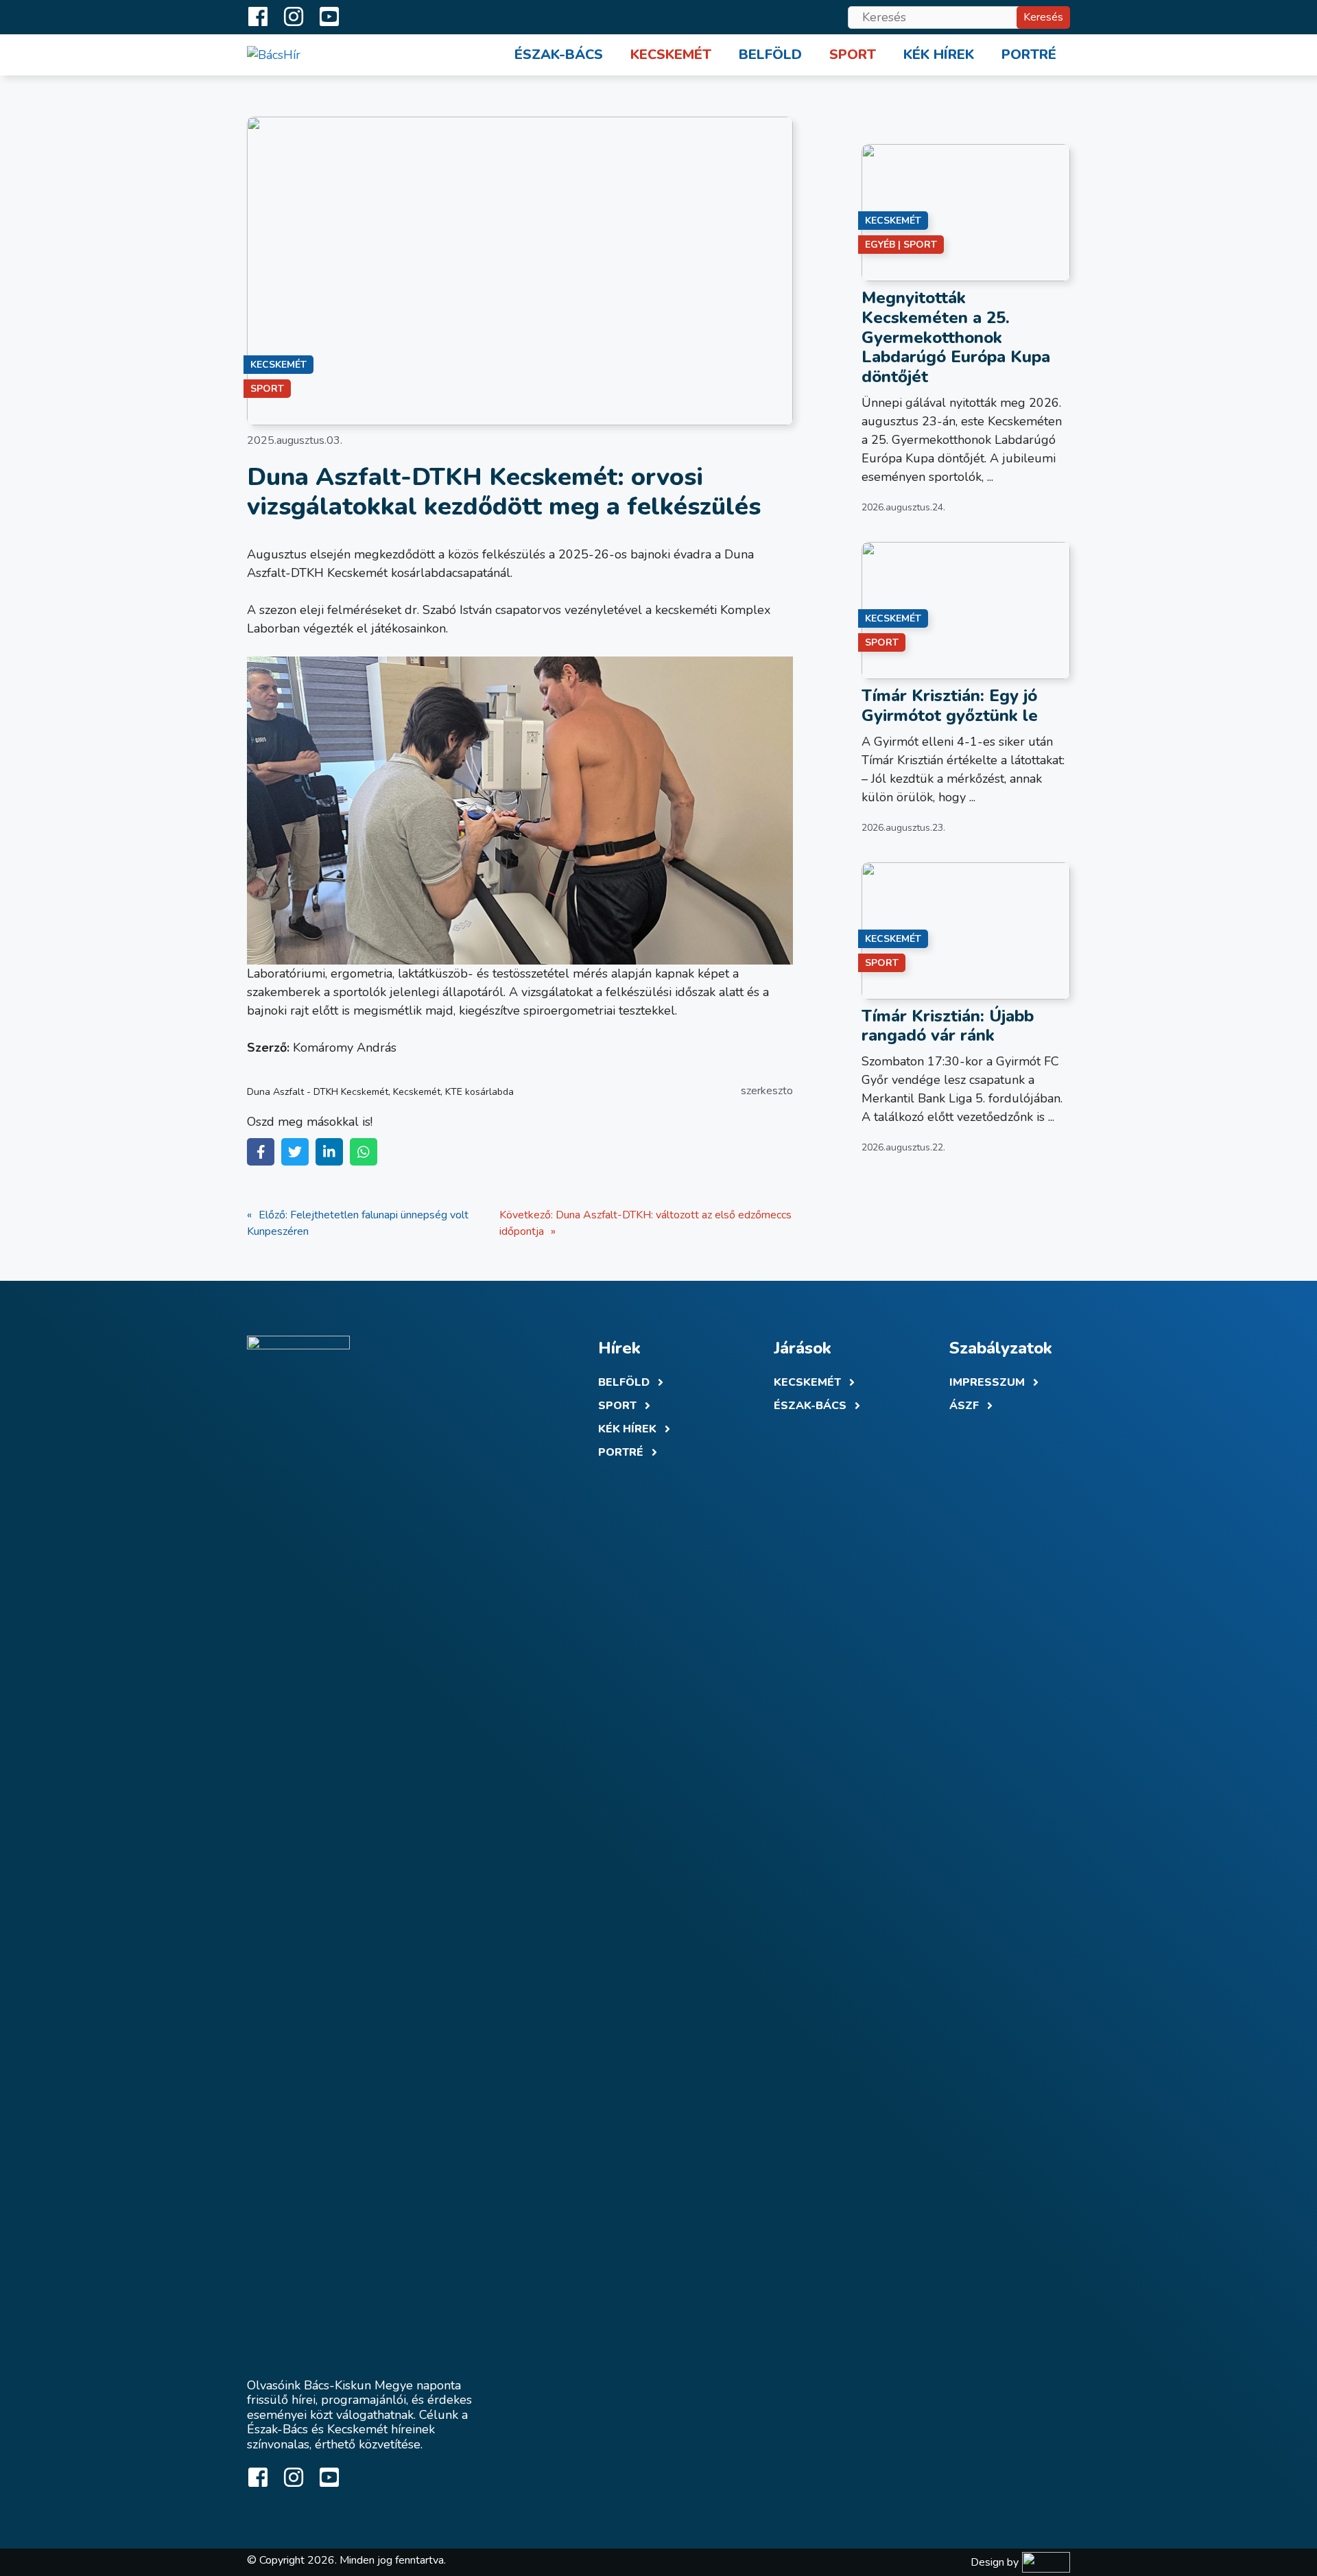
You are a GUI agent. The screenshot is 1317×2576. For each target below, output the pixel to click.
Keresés (1043, 17)
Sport (853, 55)
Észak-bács (810, 1406)
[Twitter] (295, 1152)
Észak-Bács (559, 55)
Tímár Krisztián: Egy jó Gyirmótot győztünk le (950, 706)
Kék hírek (939, 55)
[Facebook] (261, 1152)
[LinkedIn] (329, 1152)
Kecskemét (671, 55)
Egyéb (880, 245)
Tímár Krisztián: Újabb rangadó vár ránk (948, 1026)
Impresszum (987, 1382)
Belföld (770, 55)
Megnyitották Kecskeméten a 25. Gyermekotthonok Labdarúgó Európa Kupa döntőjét (956, 337)
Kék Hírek (627, 1429)
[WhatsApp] (364, 1152)
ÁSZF (964, 1406)
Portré (1029, 55)
